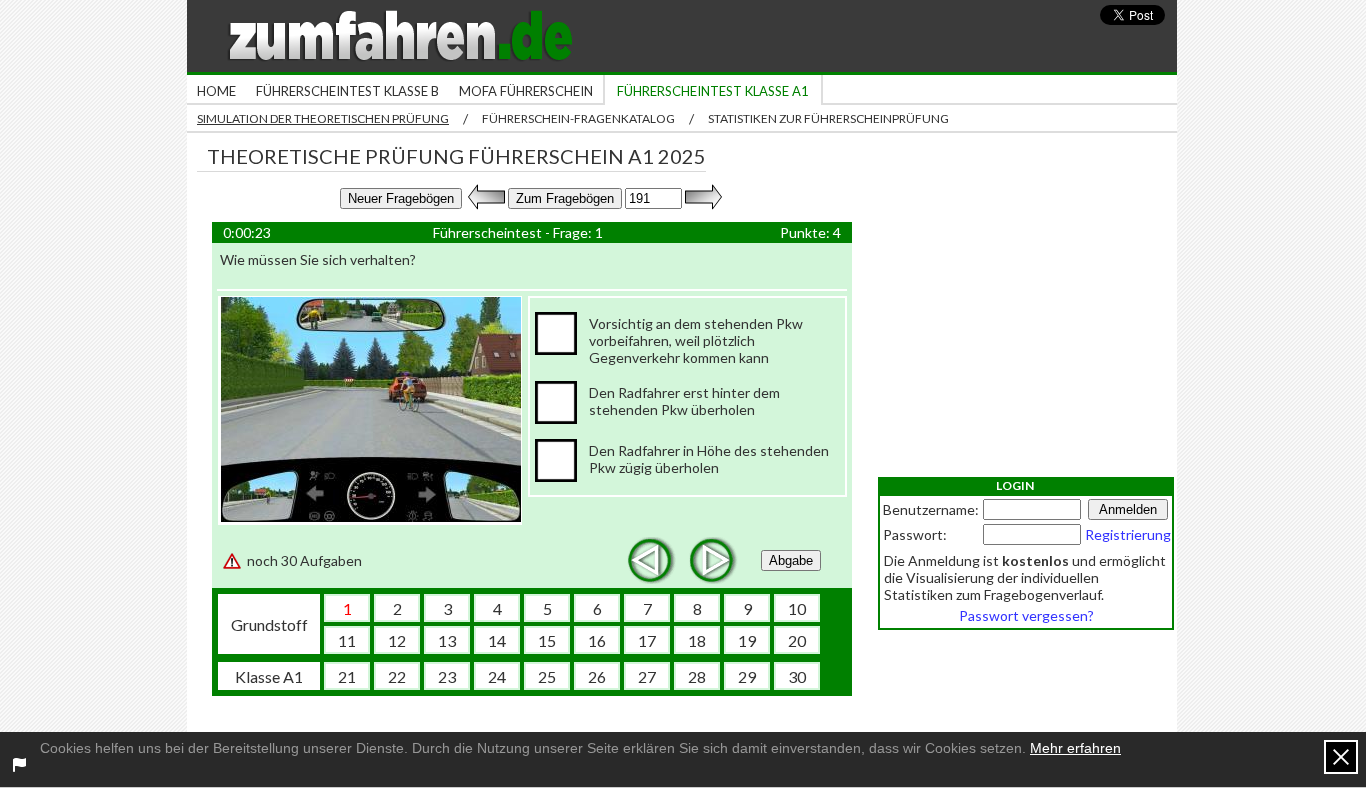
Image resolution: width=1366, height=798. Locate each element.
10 (797, 608)
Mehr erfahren (1075, 748)
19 (747, 640)
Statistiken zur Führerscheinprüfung (828, 118)
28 (697, 676)
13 (447, 640)
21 (347, 676)
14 (497, 640)
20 (797, 640)
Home (216, 91)
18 (697, 640)
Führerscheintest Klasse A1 (713, 91)
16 (597, 640)
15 (547, 640)
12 (397, 640)
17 (647, 640)
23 (447, 676)
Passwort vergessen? (1026, 615)
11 (347, 640)
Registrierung (1128, 534)
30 (797, 676)
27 (647, 676)
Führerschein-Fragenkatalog (578, 118)
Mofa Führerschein (526, 91)
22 (397, 676)
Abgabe (791, 560)
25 (547, 676)
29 (747, 676)
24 (497, 676)
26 (597, 676)
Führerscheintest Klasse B (347, 91)
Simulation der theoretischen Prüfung (323, 118)
